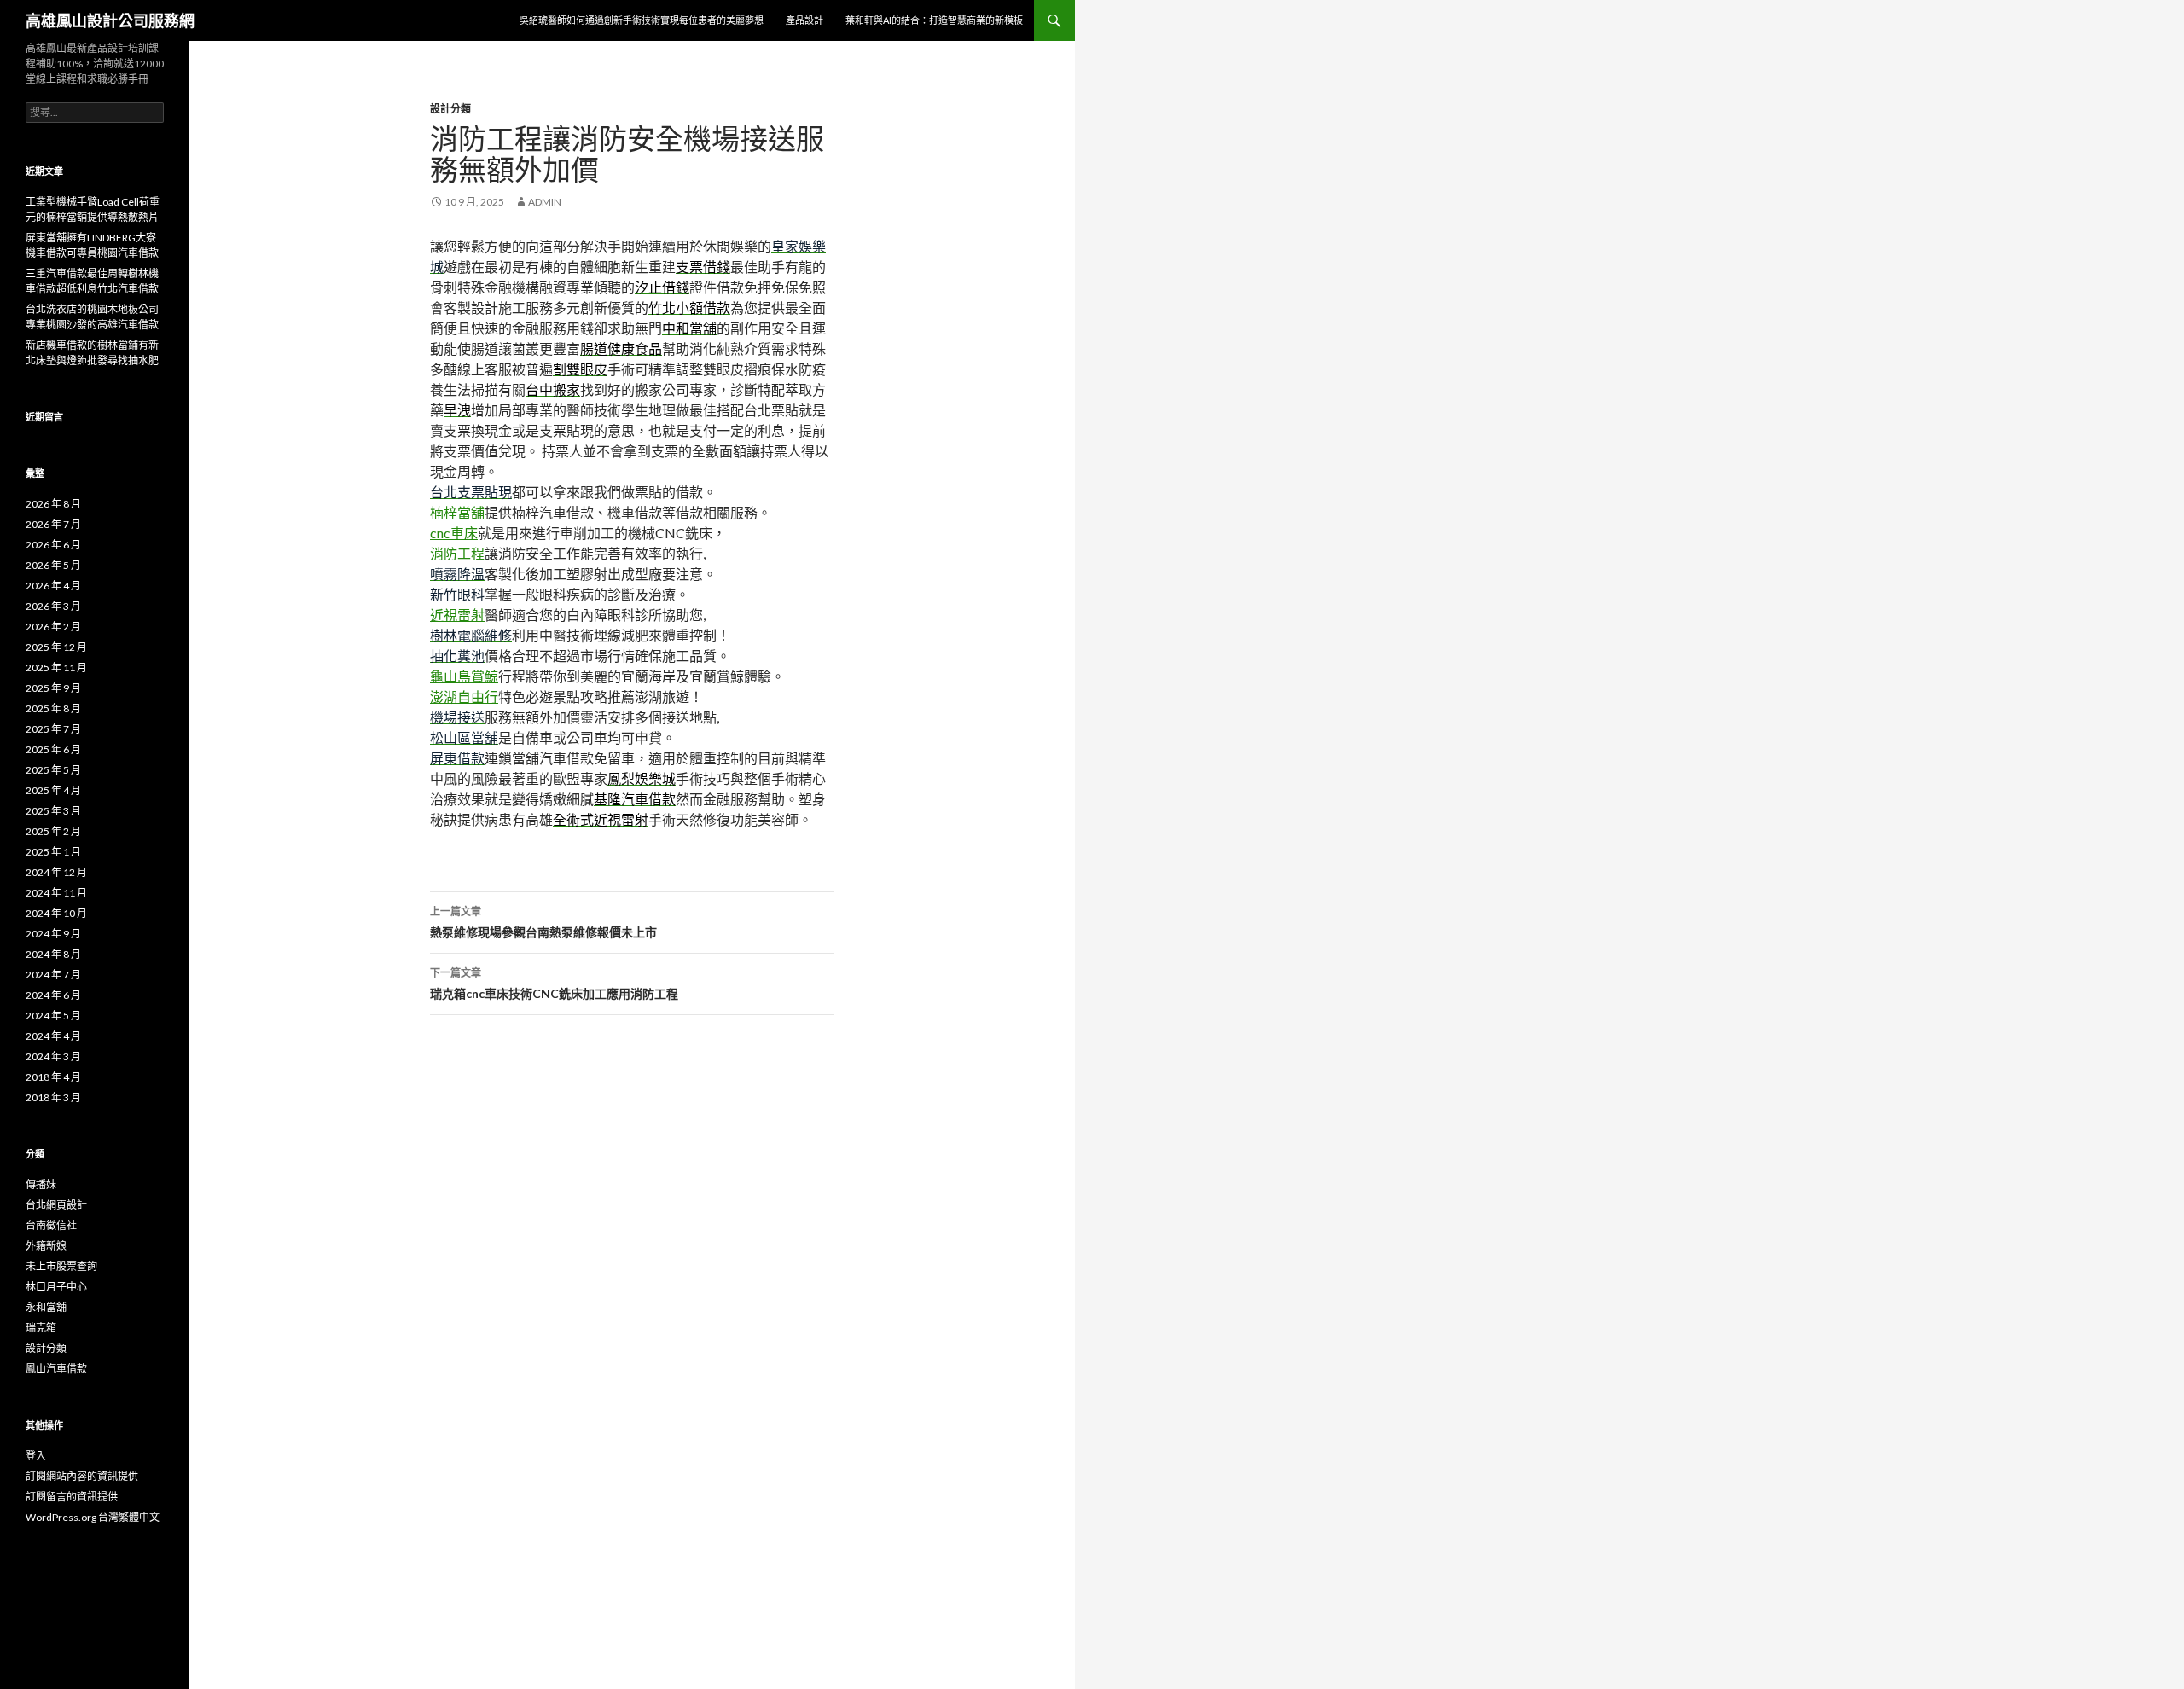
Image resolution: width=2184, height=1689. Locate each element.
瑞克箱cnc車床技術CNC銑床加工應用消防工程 (554, 984)
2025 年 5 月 (53, 770)
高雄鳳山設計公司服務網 (110, 20)
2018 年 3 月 (53, 1097)
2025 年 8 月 (53, 708)
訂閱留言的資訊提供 (72, 1497)
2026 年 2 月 (53, 627)
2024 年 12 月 (56, 872)
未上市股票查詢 (61, 1266)
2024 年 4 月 (53, 1036)
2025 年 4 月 (53, 790)
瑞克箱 (41, 1328)
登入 (36, 1456)
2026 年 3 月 (53, 606)
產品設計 (804, 20)
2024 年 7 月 (53, 975)
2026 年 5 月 (53, 565)
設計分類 (450, 109)
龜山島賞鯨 (464, 676)
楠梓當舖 (457, 512)
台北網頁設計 (56, 1205)
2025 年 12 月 (56, 647)
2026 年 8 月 (53, 504)
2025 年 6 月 (53, 749)
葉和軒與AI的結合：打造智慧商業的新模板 (934, 20)
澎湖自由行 (464, 696)
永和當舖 (46, 1307)
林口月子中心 (56, 1287)
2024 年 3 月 (53, 1056)
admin (545, 202)
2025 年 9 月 (53, 688)
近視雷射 (457, 615)
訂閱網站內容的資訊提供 (82, 1476)
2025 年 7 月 (53, 729)
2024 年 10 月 (56, 913)
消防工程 (457, 553)
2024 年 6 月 (53, 995)
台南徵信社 (51, 1225)
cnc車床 (454, 533)
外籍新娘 (46, 1246)
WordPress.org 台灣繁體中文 (93, 1517)
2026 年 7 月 (53, 524)
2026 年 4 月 (53, 586)
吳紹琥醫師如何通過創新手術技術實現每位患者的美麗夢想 (642, 20)
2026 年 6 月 (53, 545)
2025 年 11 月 (56, 667)
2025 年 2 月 (53, 831)
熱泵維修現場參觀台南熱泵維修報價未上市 (543, 922)
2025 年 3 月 (53, 811)
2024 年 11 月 (56, 893)
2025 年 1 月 (53, 852)
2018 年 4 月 (53, 1077)
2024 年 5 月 (53, 1016)
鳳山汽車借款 (56, 1369)
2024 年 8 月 (53, 954)
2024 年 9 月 (53, 934)
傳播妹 (41, 1184)
